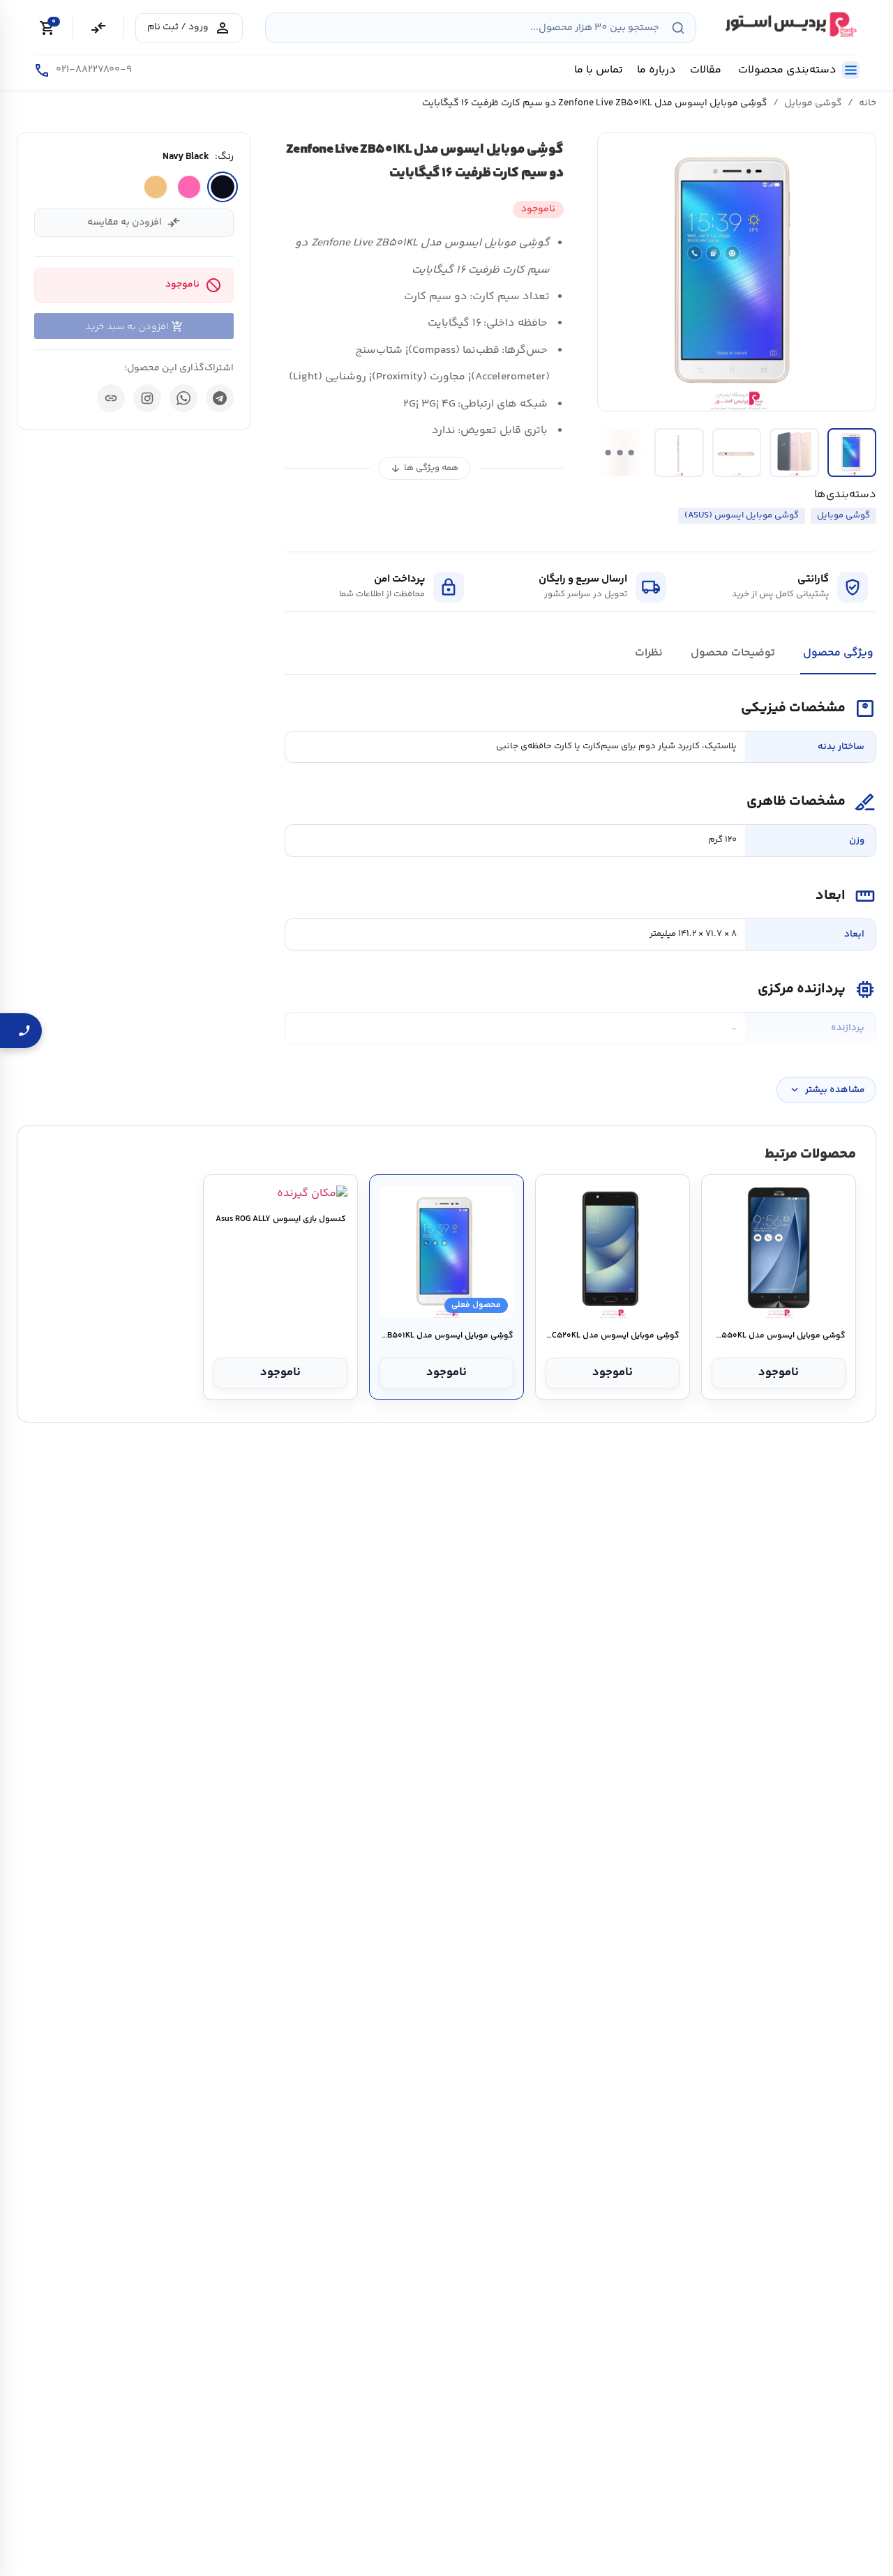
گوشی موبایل (813, 103)
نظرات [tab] (649, 653)
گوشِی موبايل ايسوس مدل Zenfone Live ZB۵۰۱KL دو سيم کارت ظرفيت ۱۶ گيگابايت (446, 1336)
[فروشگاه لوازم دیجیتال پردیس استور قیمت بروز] (789, 24)
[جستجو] (678, 28)
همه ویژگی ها (424, 468)
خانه (868, 103)
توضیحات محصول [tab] (733, 653)
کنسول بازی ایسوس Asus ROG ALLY (281, 1220)
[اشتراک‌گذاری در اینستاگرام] (147, 398)
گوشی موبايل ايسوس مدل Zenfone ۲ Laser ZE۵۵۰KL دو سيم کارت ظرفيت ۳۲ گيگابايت (778, 1336)
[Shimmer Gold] (156, 187)
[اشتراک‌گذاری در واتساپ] (183, 398)
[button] (737, 272)
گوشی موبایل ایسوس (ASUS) (742, 515)
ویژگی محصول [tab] (838, 653)
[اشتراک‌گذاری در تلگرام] (220, 398)
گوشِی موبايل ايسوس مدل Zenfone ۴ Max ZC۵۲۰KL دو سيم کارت (612, 1336)
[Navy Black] (223, 187)
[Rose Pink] (189, 187)
